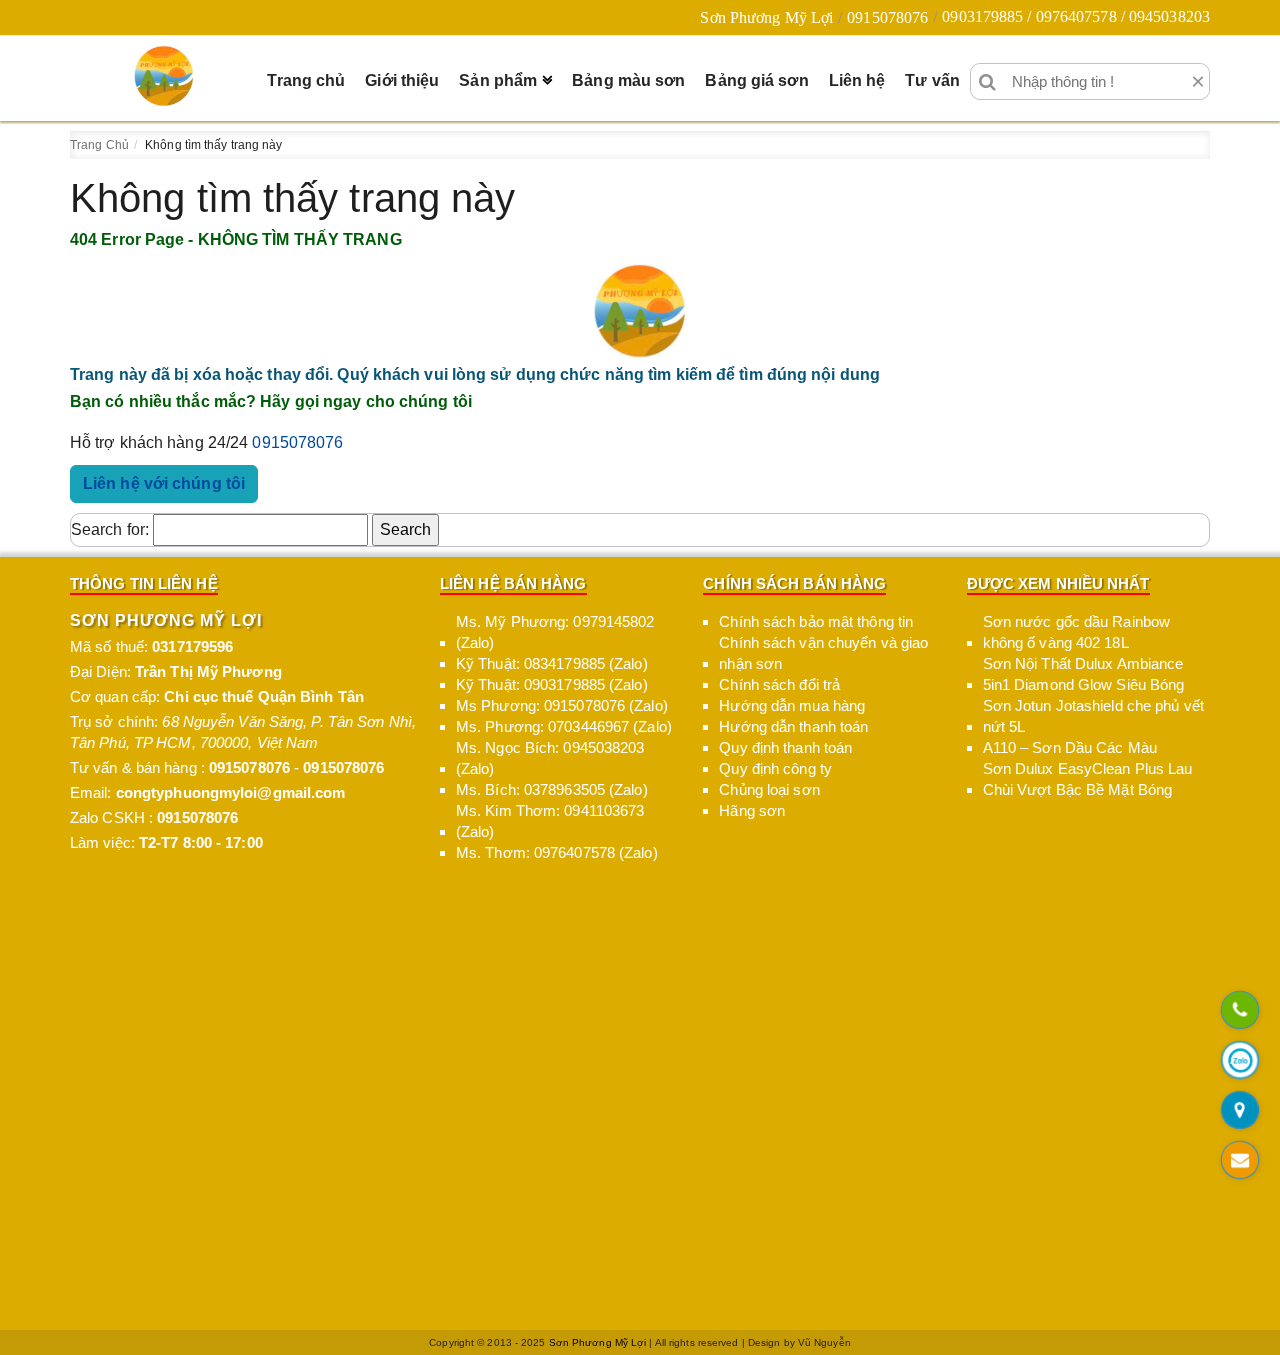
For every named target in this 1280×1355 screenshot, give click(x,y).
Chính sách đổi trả (779, 684)
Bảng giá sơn (756, 80)
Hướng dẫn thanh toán (793, 726)
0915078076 (887, 17)
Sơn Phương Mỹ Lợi (766, 17)
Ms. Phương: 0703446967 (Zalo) (564, 726)
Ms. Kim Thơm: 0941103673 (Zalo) (550, 821)
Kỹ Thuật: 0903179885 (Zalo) (552, 684)
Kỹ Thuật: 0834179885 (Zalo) (552, 663)
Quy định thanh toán (785, 747)
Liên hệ (857, 80)
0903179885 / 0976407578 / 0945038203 (1076, 16)
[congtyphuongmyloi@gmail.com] (1239, 1161)
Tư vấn (932, 80)
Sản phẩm (498, 80)
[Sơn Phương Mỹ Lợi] (164, 76)
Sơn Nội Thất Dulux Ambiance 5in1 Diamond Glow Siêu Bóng (1084, 674)
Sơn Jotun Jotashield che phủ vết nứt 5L (1093, 716)
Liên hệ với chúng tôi (164, 483)
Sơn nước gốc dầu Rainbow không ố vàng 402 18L (1076, 632)
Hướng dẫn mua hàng (792, 705)
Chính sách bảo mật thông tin (816, 621)
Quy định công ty (775, 768)
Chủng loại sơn (769, 789)
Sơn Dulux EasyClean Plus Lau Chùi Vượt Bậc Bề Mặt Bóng (1088, 779)
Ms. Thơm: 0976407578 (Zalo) (557, 852)
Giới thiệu (402, 80)
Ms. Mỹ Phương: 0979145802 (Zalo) (555, 632)
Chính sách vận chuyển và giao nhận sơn (823, 653)
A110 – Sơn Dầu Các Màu (1070, 747)
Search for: (110, 529)
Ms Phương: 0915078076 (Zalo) (562, 705)
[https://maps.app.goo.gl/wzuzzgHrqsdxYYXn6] (1239, 1111)
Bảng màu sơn (628, 80)
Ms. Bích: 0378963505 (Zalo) (552, 789)
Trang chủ (306, 80)
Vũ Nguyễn (824, 1342)
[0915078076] (1239, 1011)
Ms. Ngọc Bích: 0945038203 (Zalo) (550, 758)
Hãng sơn (752, 810)
